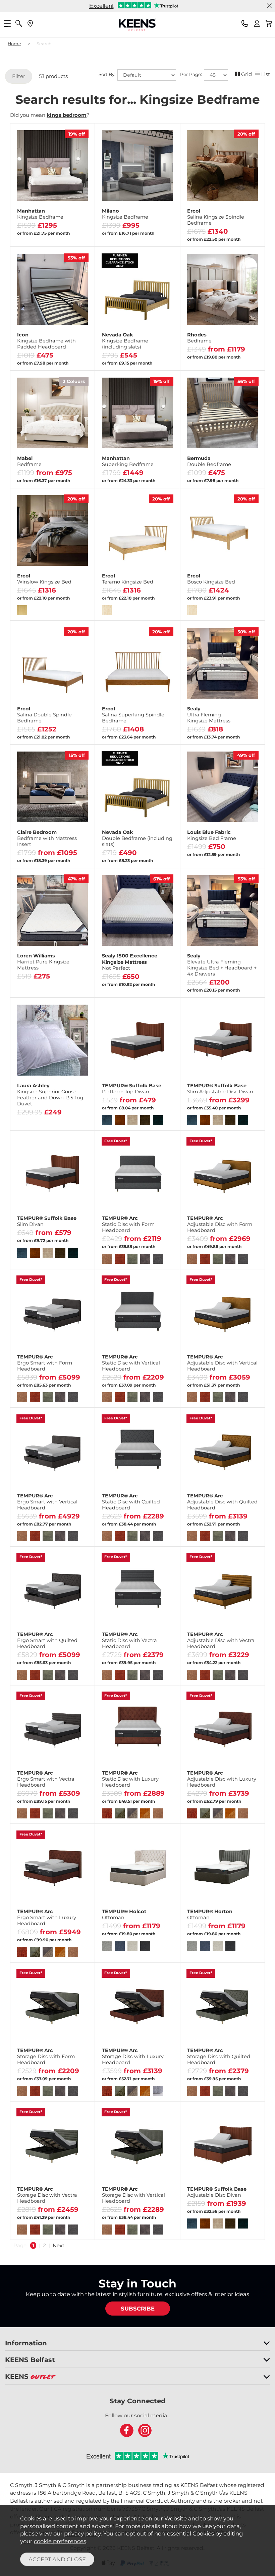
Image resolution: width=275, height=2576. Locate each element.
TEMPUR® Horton (210, 1915)
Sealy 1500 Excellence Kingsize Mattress (130, 962)
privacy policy (82, 2533)
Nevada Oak (125, 341)
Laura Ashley (50, 1095)
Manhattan (40, 214)
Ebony (33, 235)
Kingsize (202, 358)
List (266, 74)
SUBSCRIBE (138, 2309)
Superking (241, 358)
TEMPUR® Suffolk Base (132, 1089)
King (71, 856)
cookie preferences (60, 2541)
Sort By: (108, 74)
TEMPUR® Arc (128, 1224)
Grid (246, 74)
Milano (125, 214)
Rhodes (199, 338)
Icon (46, 341)
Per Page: (192, 74)
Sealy (209, 715)
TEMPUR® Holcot (124, 1915)
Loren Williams (43, 962)
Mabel (29, 461)
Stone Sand (71, 235)
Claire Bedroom (47, 838)
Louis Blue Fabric (212, 835)
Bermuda (209, 461)
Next (59, 2245)
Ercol (216, 217)
